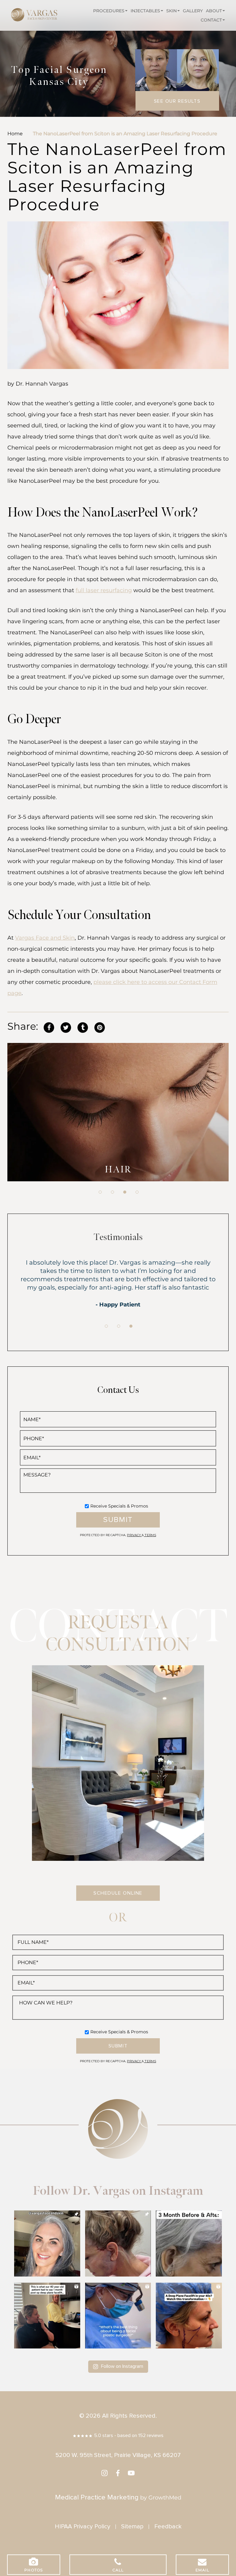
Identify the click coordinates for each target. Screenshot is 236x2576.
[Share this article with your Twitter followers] (66, 1026)
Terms (150, 1535)
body (118, 1170)
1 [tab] (100, 1192)
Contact (211, 20)
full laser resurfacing (104, 590)
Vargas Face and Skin (45, 938)
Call (118, 2570)
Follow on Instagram (122, 2366)
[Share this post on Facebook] (49, 1026)
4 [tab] (137, 1192)
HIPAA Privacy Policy (83, 2526)
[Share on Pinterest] (100, 1026)
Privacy (134, 1535)
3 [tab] (125, 1192)
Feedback (168, 2526)
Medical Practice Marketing (97, 2497)
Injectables (145, 11)
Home (15, 134)
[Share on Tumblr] (83, 1026)
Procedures (109, 11)
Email (202, 2570)
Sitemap (132, 2526)
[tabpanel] (118, 1112)
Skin (171, 11)
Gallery (193, 11)
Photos (33, 2570)
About (214, 11)
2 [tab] (112, 1192)
